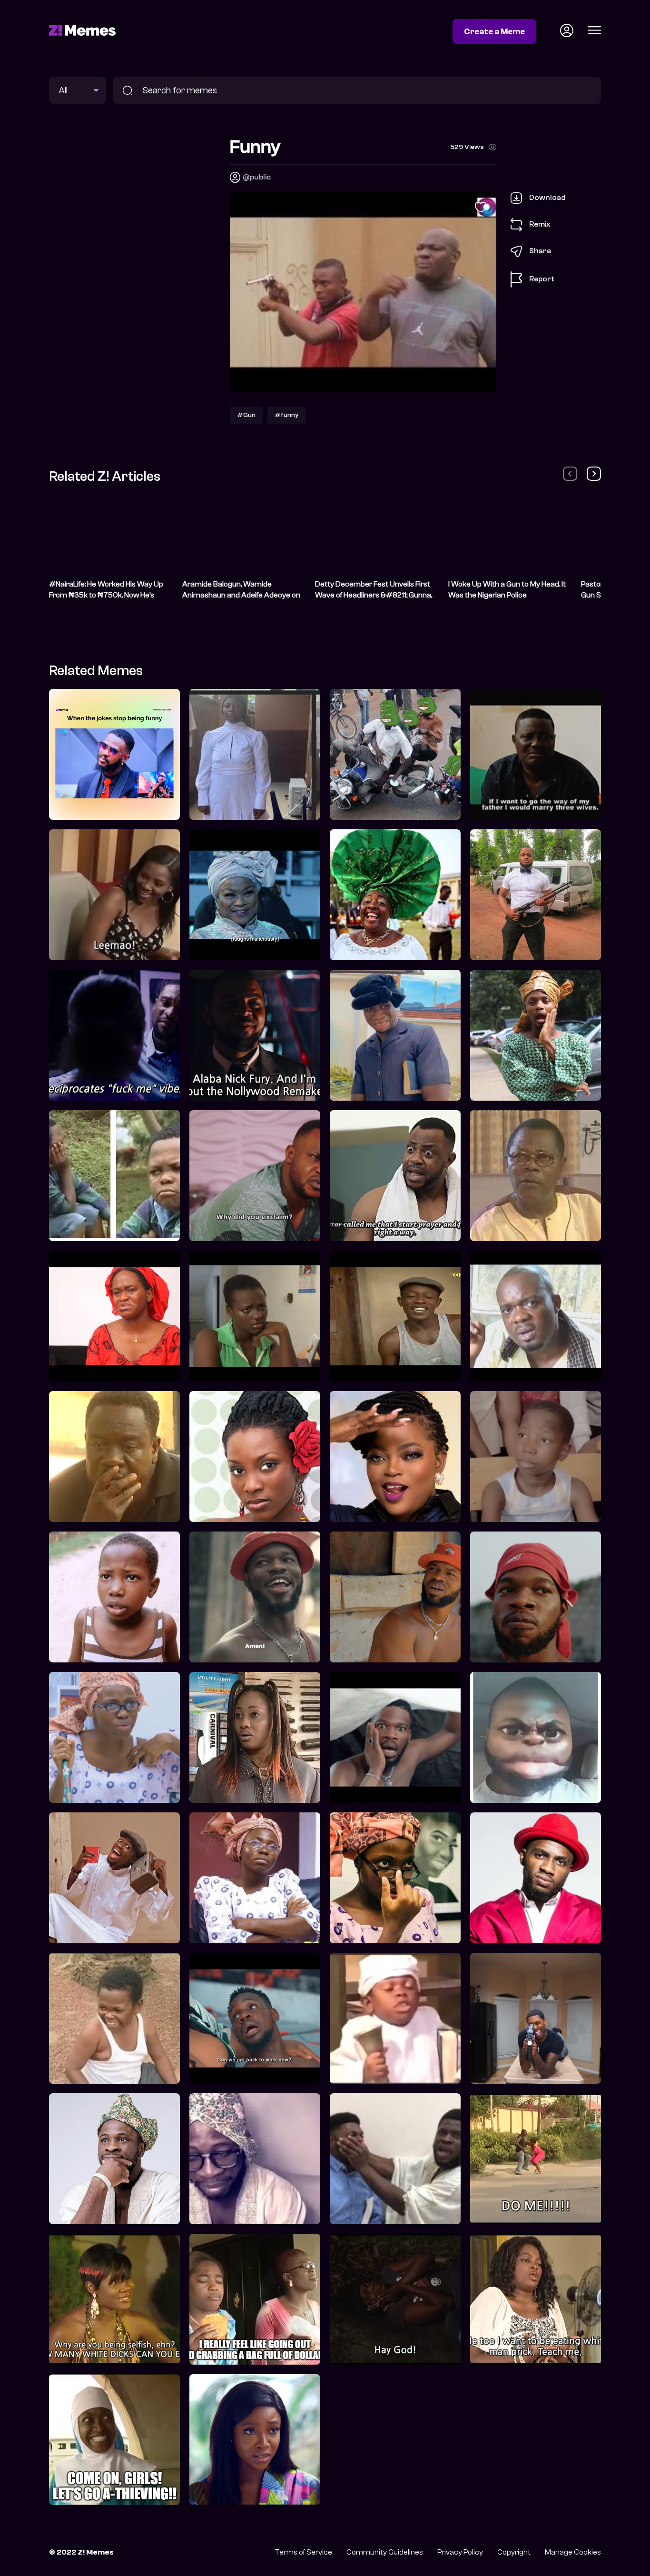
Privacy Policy (460, 2552)
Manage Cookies (573, 2552)
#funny (286, 415)
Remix (540, 224)
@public (257, 177)
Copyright (514, 2552)
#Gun (246, 415)
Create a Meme (494, 31)
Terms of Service (303, 2552)
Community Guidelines (385, 2552)
